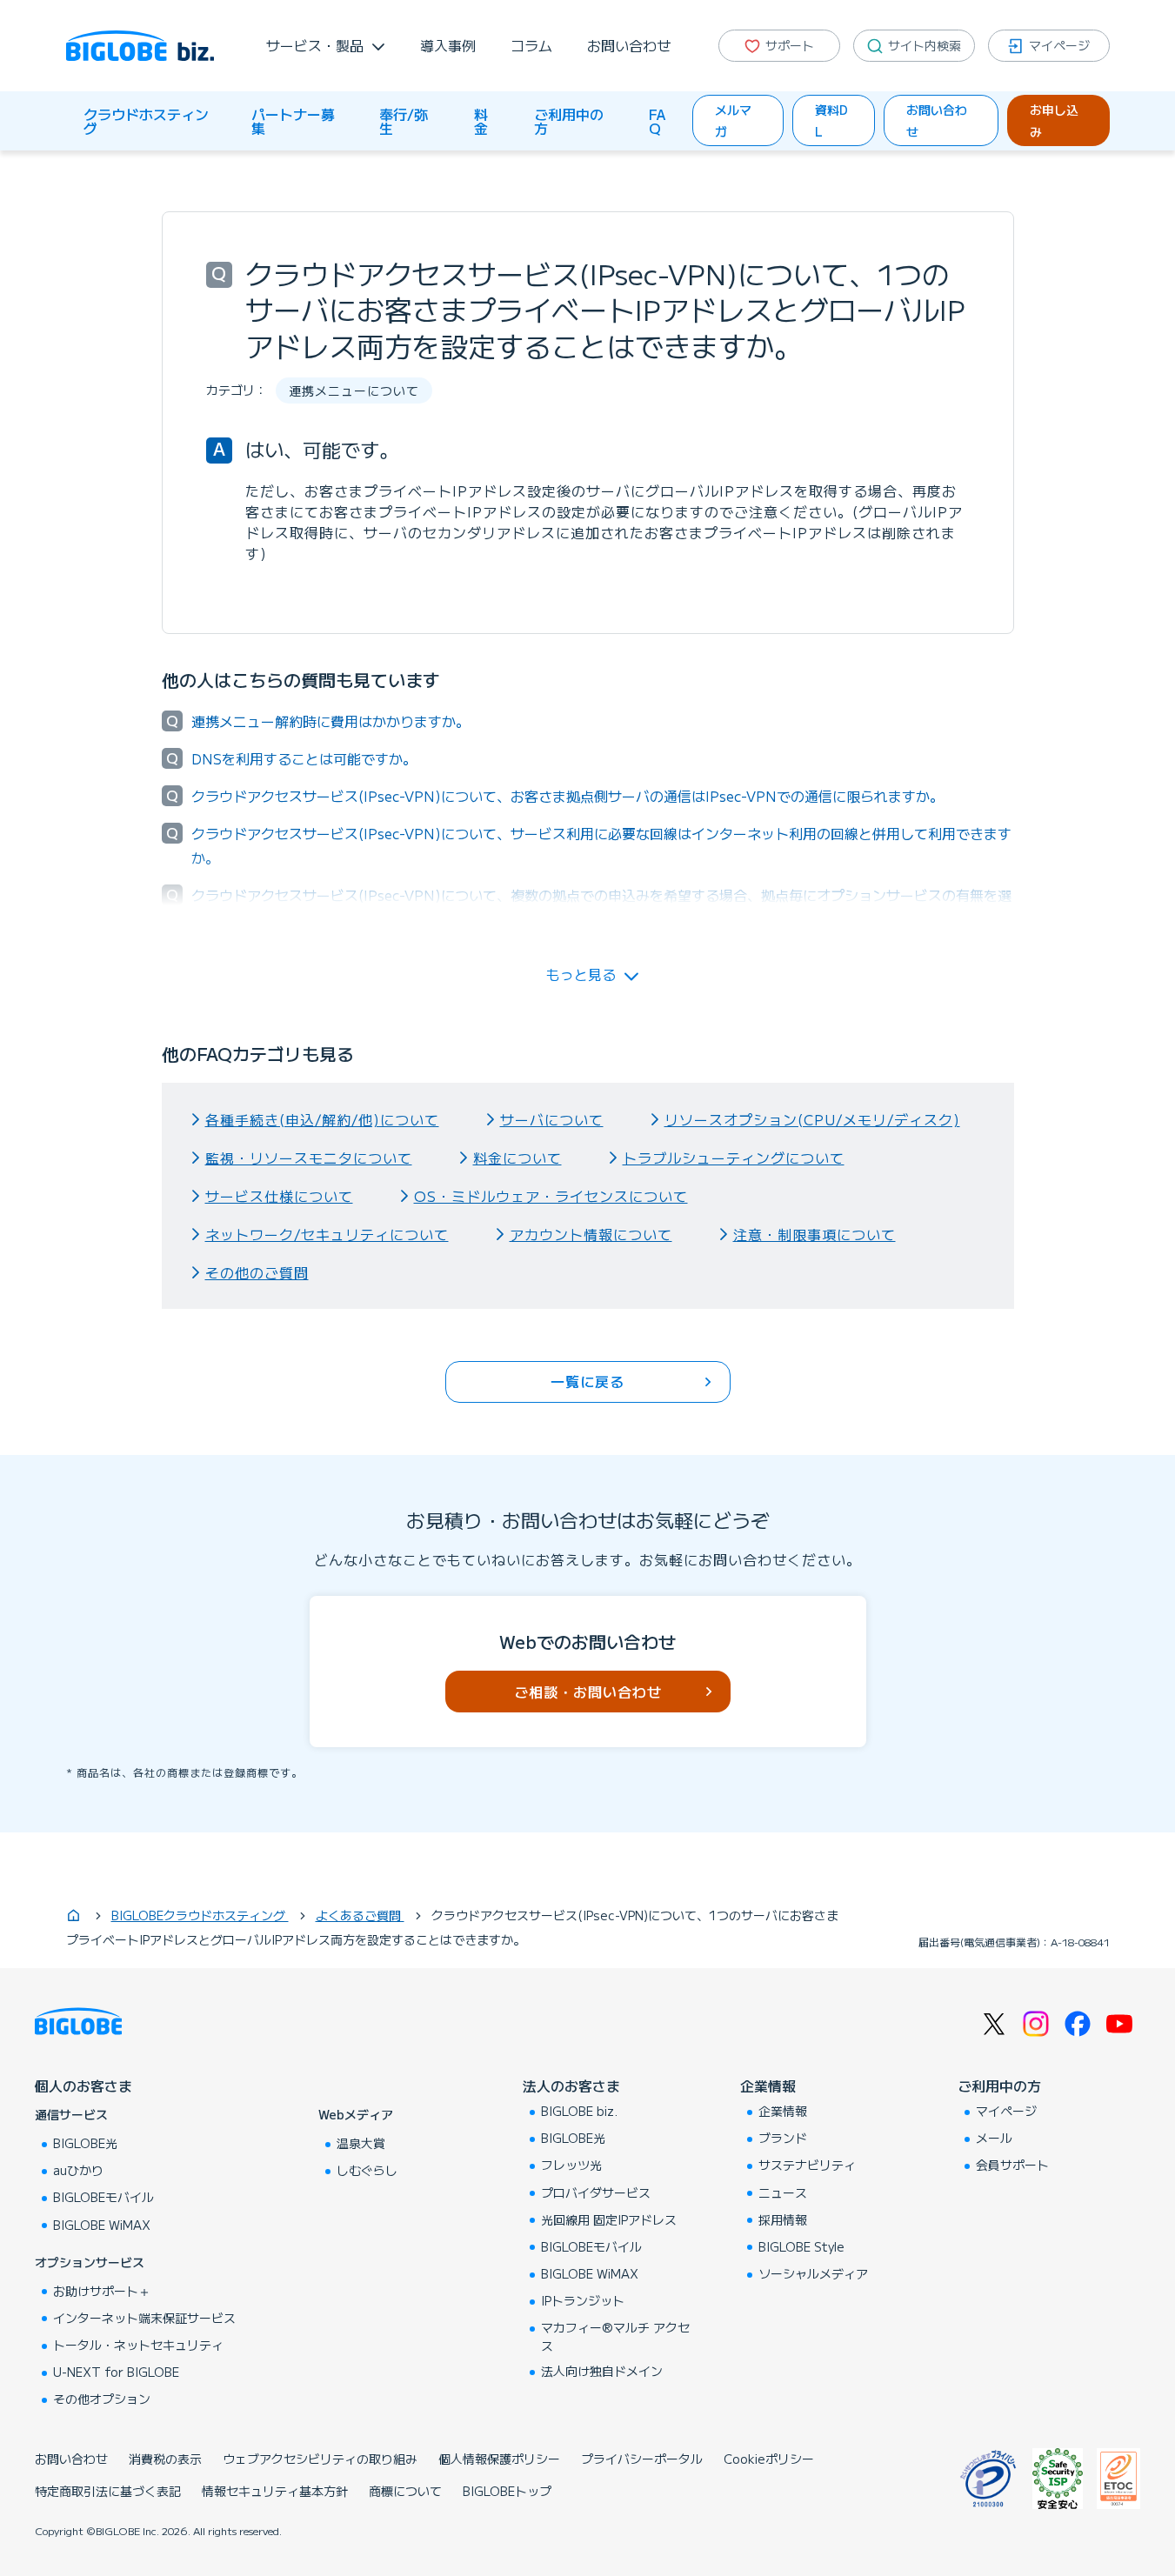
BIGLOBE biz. (579, 2111)
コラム (531, 45)
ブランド (783, 2138)
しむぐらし (367, 2170)
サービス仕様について (279, 1196)
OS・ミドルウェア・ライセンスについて (551, 1196)
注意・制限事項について (814, 1234)
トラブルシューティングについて (734, 1158)
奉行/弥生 (404, 121)
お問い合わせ (629, 45)
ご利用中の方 (569, 121)
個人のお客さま (83, 2085)
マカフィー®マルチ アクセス (615, 2336)
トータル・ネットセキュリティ (138, 2345)
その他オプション (102, 2399)
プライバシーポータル (642, 2459)
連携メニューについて (354, 390)
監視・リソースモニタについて (309, 1158)
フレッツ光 (571, 2165)
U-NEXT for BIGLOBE (116, 2372)
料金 (481, 121)
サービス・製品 (315, 45)
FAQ (657, 121)
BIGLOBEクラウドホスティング (200, 1915)
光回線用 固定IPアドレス (609, 2219)
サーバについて (552, 1119)
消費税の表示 (165, 2459)
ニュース (783, 2192)
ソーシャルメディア (813, 2273)
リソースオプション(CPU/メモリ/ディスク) (812, 1119)
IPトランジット (583, 2300)
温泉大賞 (361, 2143)
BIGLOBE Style (801, 2246)
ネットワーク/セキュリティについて (327, 1234)
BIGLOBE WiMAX (102, 2225)
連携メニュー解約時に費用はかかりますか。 (330, 721)
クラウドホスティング (146, 121)
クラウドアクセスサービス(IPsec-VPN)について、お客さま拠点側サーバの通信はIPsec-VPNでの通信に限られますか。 (567, 796)
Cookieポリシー (769, 2459)
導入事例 (448, 45)
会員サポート (1012, 2165)
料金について (517, 1158)
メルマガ (733, 120)
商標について (405, 2491)
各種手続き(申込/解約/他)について (322, 1119)
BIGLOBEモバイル (103, 2197)
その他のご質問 (257, 1272)
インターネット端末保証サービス (144, 2318)
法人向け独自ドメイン (602, 2371)
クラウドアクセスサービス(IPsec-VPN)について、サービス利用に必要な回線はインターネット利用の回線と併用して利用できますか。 (601, 845)
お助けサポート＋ (102, 2291)
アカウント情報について (591, 1234)
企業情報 (768, 2085)
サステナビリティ (807, 2165)
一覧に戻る (587, 1381)
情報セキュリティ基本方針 (275, 2491)
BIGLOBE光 (85, 2143)
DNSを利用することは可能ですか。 (304, 758)
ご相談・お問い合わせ (588, 1692)
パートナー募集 (293, 121)
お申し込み (1054, 120)
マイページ (1006, 2111)
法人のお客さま (571, 2085)
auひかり (78, 2170)
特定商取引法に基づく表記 (108, 2491)
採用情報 (783, 2219)
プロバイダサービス (596, 2192)
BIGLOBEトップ (507, 2491)
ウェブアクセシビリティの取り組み (320, 2459)
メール (994, 2138)
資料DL (831, 120)
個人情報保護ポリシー (499, 2459)
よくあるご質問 (360, 1915)
